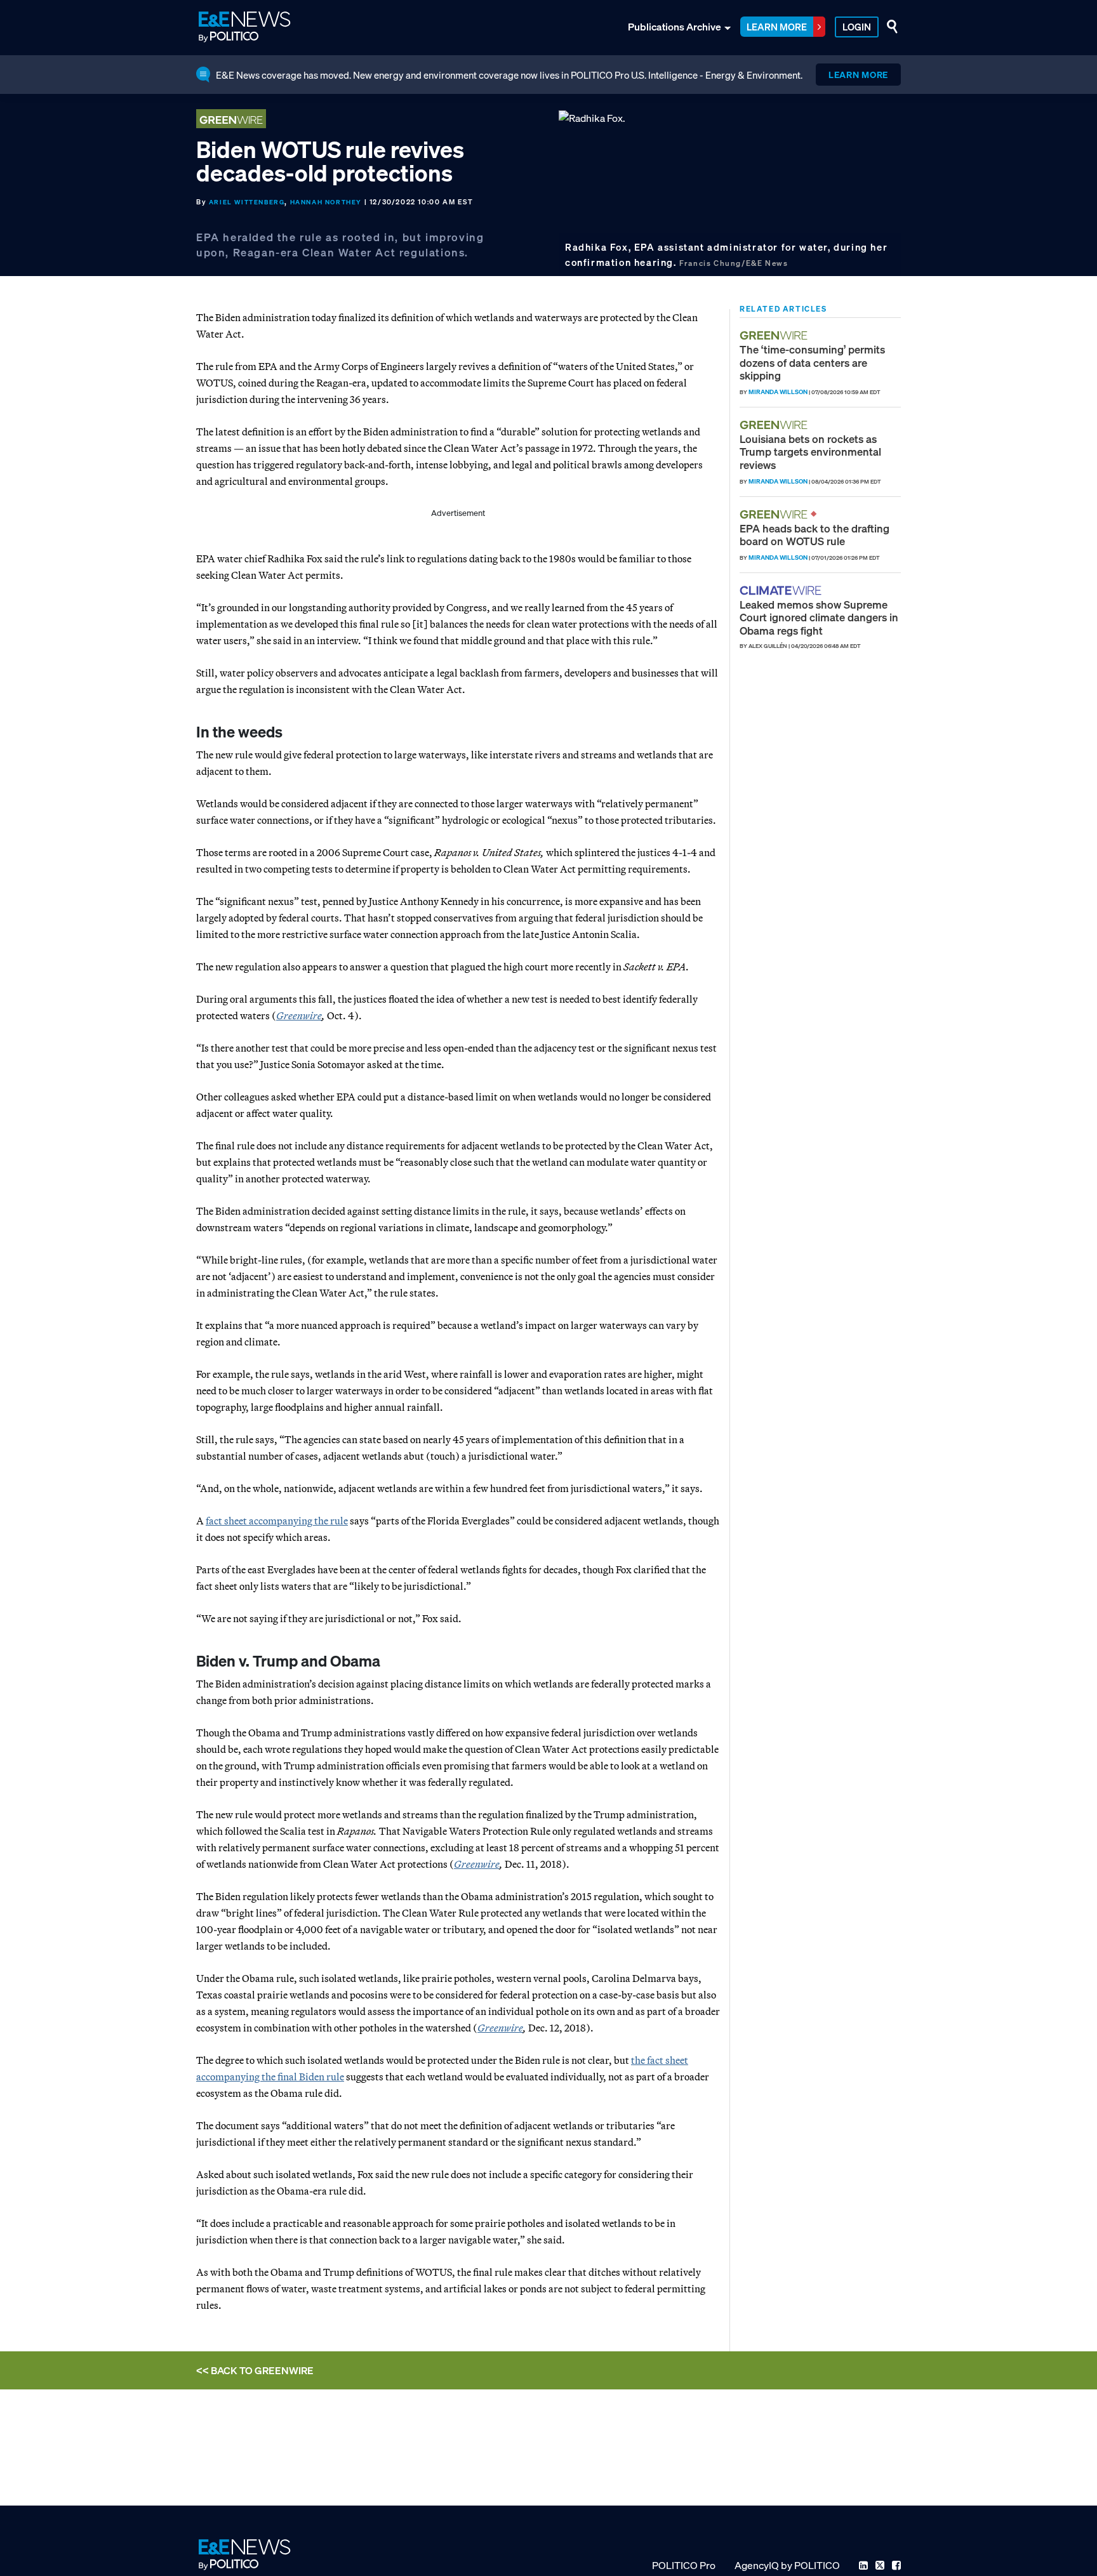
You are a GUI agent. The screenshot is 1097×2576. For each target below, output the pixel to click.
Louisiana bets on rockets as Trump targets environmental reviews (810, 452)
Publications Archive (675, 27)
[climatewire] (782, 591)
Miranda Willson (778, 392)
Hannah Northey (326, 202)
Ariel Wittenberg (247, 202)
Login (857, 27)
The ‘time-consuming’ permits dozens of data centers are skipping (812, 362)
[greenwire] (775, 335)
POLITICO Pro (684, 2565)
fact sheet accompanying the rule (277, 1521)
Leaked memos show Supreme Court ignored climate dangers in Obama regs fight (819, 618)
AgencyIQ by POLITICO (787, 2565)
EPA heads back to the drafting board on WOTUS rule (814, 535)
